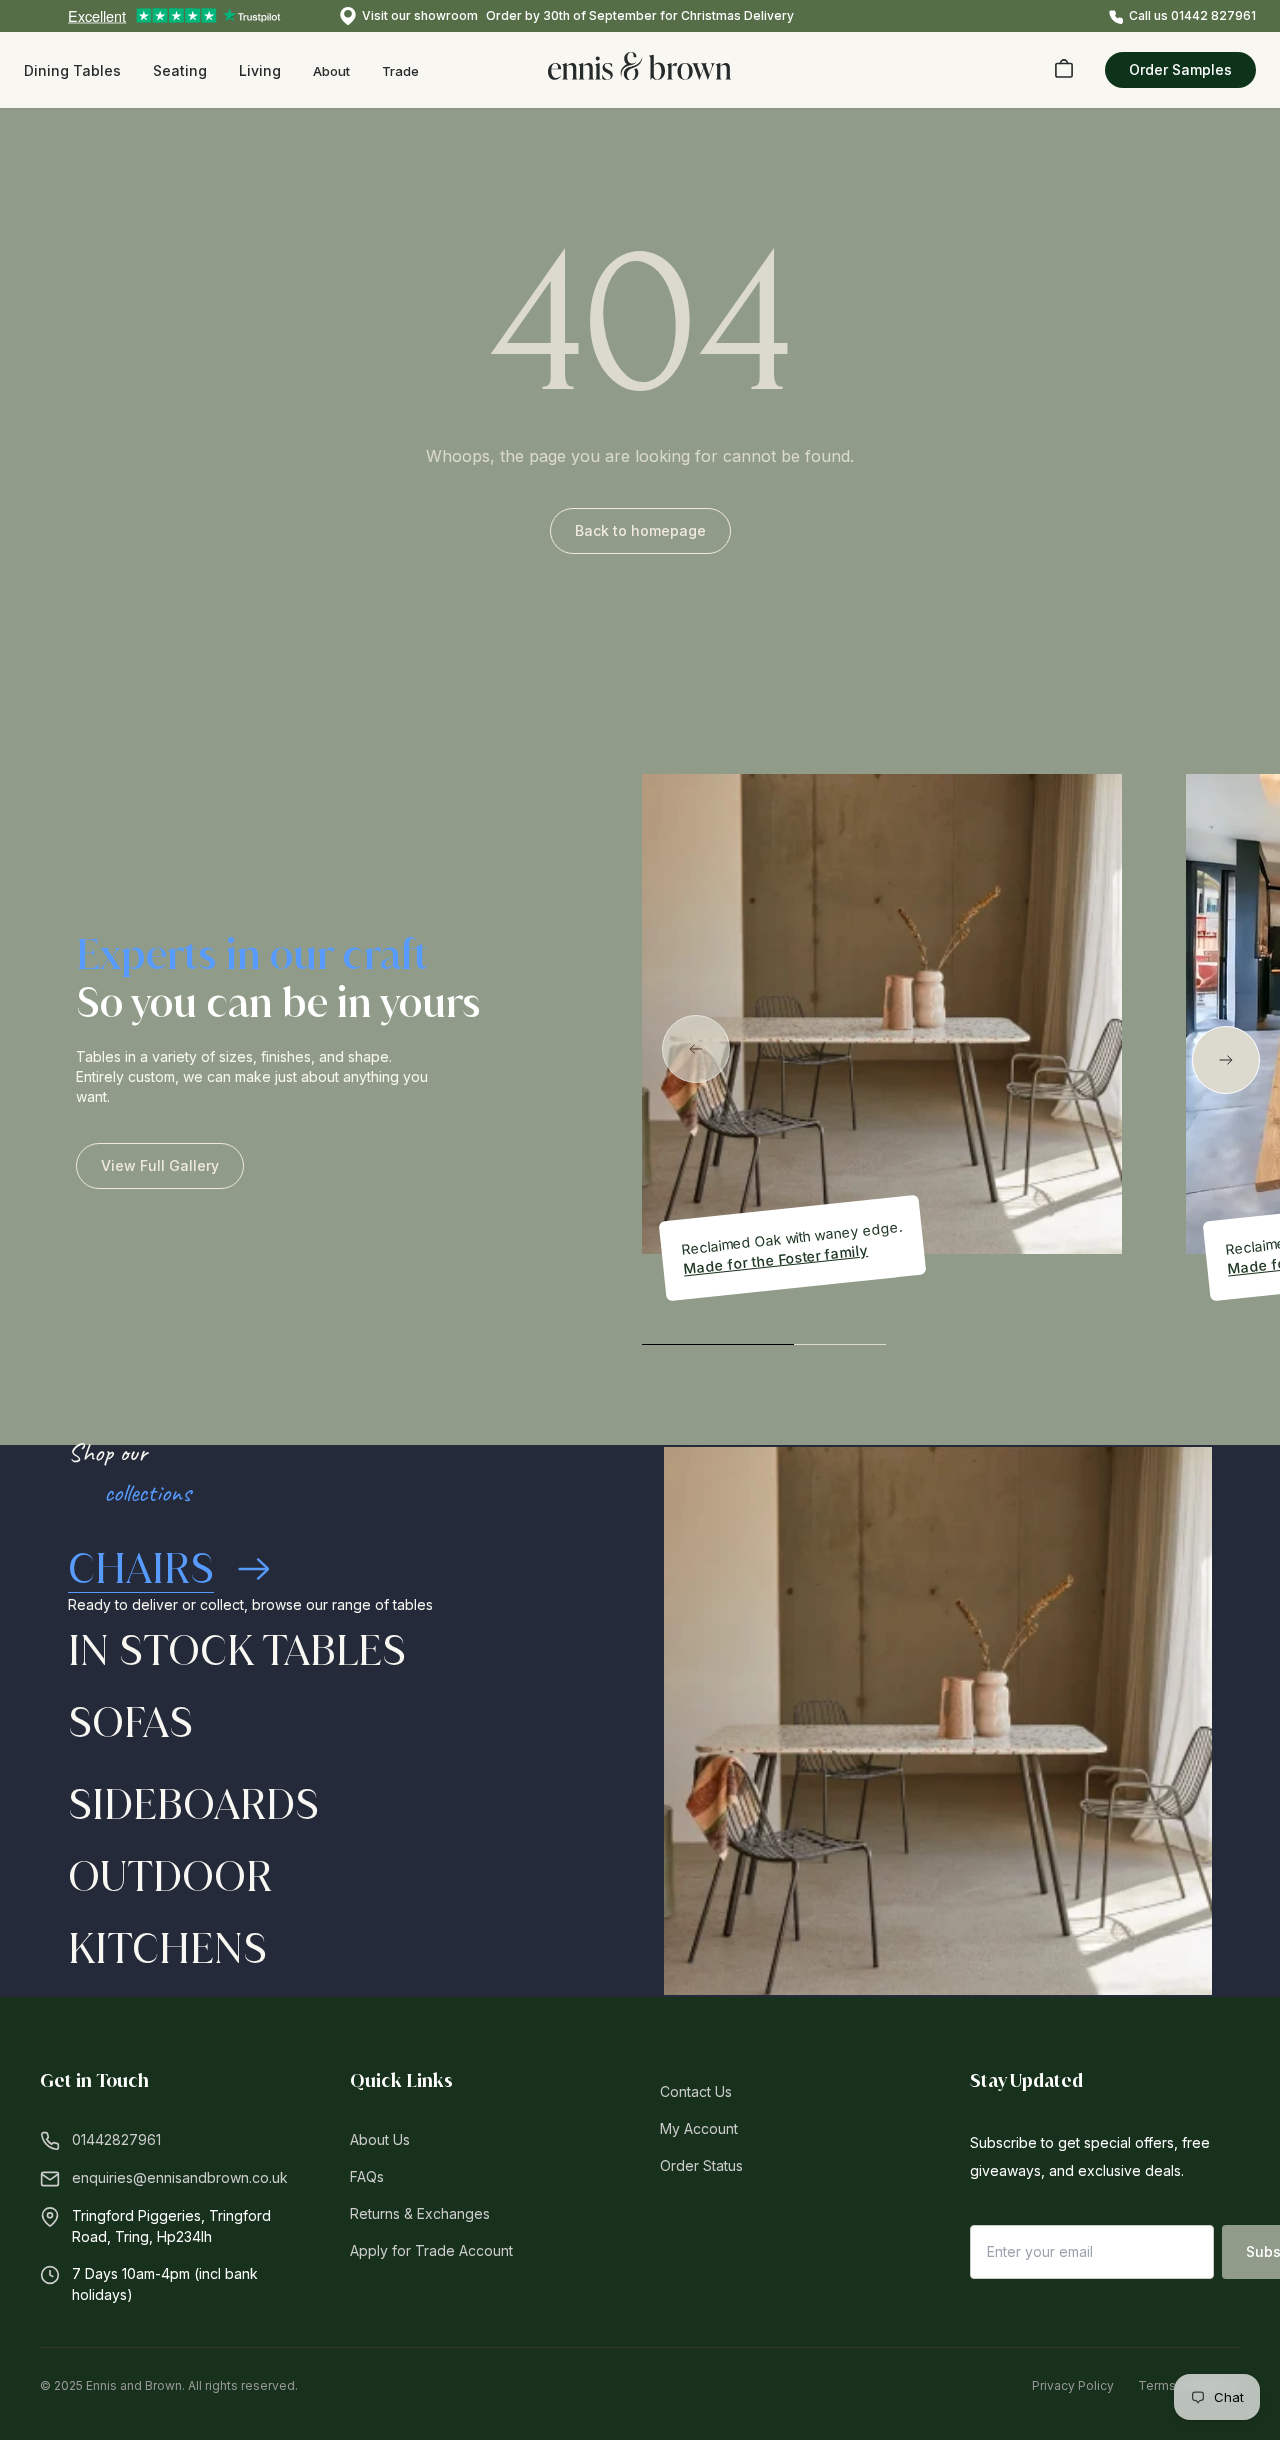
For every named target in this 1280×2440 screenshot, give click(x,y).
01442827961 (116, 2139)
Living (260, 70)
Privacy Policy (1073, 2385)
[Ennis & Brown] (640, 66)
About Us (380, 2139)
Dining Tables (72, 70)
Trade (400, 71)
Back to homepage (640, 530)
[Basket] (1064, 68)
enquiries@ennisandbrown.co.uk (180, 2177)
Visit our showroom (420, 15)
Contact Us (696, 2091)
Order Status (701, 2165)
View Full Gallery (160, 1165)
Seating (180, 70)
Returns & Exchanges (420, 2213)
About (331, 71)
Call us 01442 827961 (1192, 15)
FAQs (367, 2176)
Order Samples (1180, 69)
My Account (699, 2128)
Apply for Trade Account (431, 2250)
